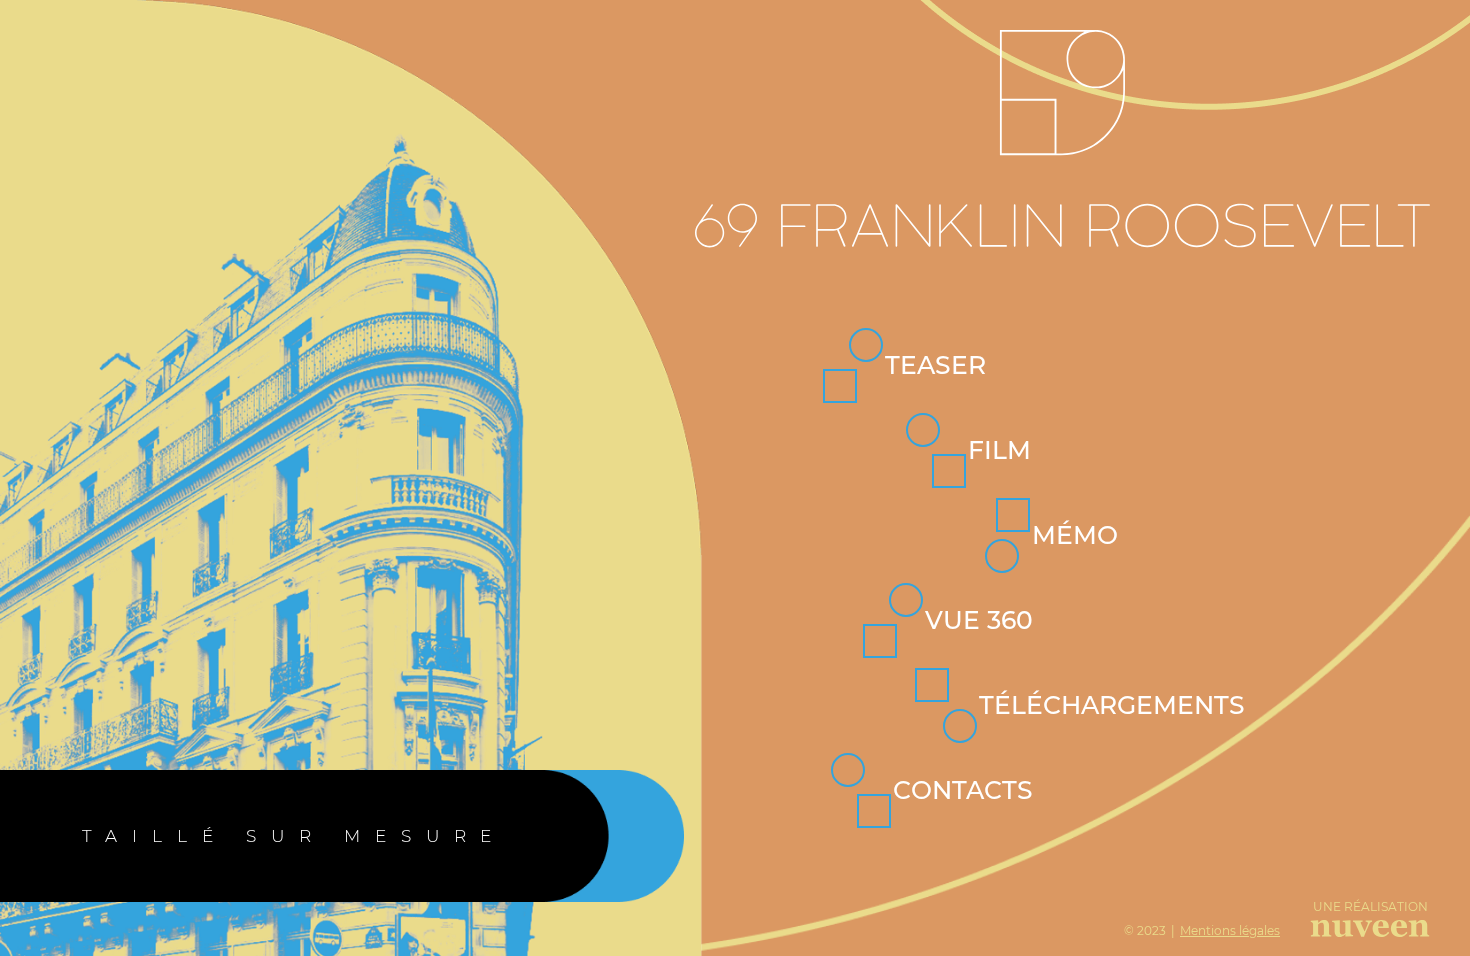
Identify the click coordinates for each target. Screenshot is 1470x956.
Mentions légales (1230, 930)
